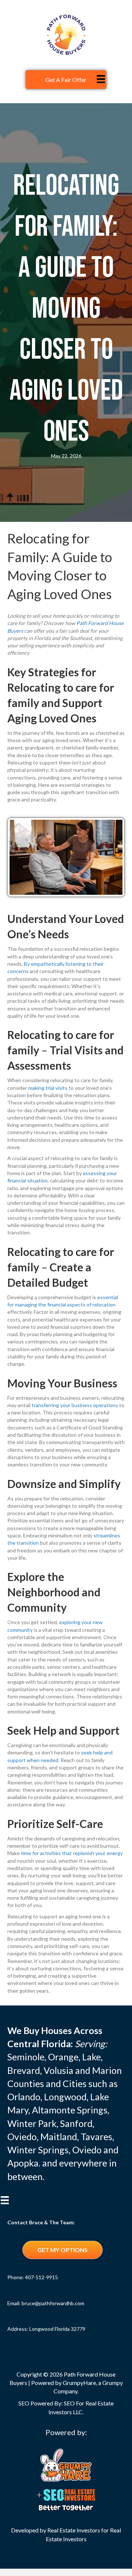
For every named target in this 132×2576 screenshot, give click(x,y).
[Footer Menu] (5, 2204)
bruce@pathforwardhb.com (53, 2303)
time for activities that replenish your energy (72, 1853)
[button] (63, 2250)
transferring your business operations (75, 1405)
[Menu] (101, 79)
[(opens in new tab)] (66, 2464)
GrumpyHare (79, 2383)
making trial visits (48, 1088)
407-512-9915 (41, 2277)
